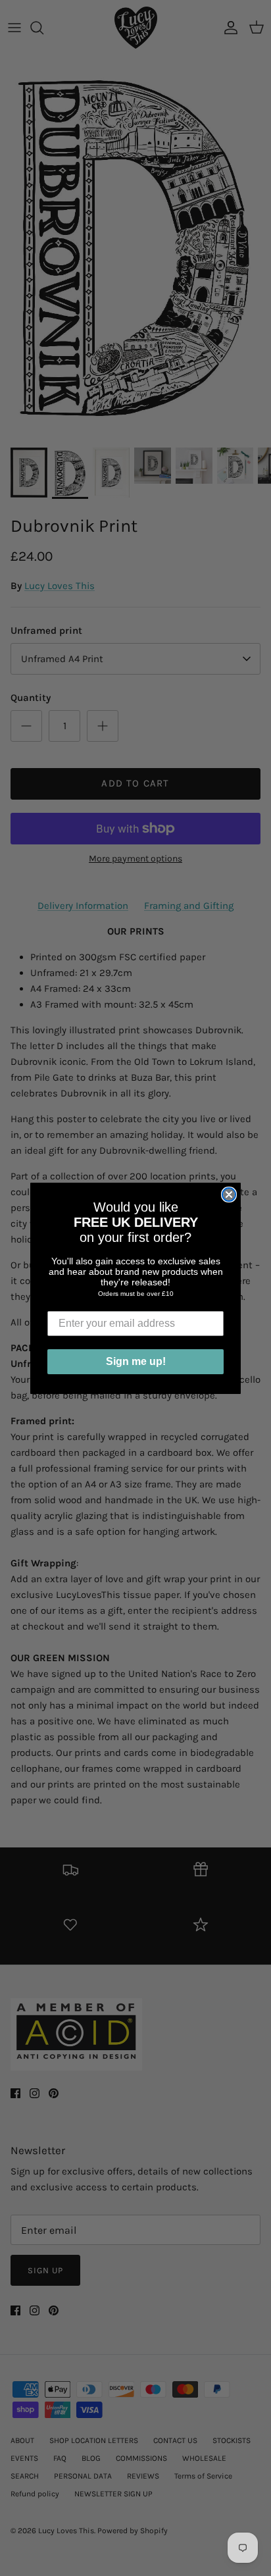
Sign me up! (136, 1361)
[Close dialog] (229, 1195)
